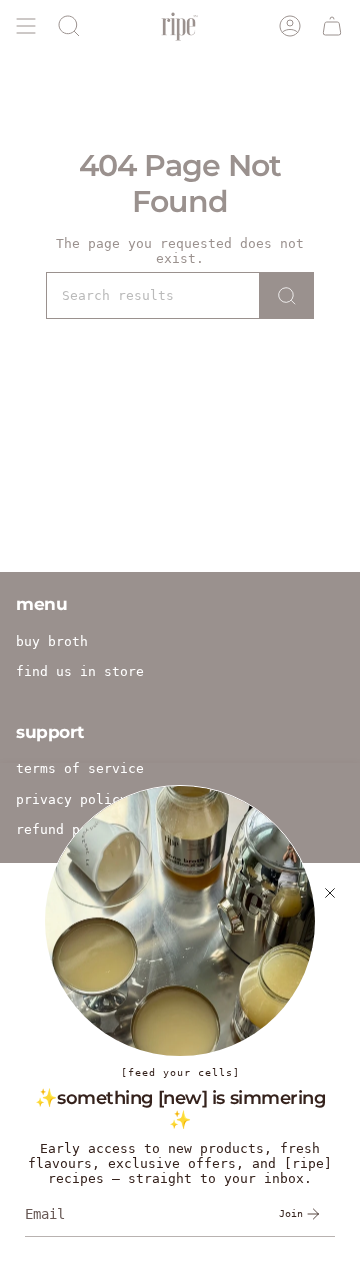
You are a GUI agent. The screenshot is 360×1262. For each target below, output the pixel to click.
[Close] (330, 893)
